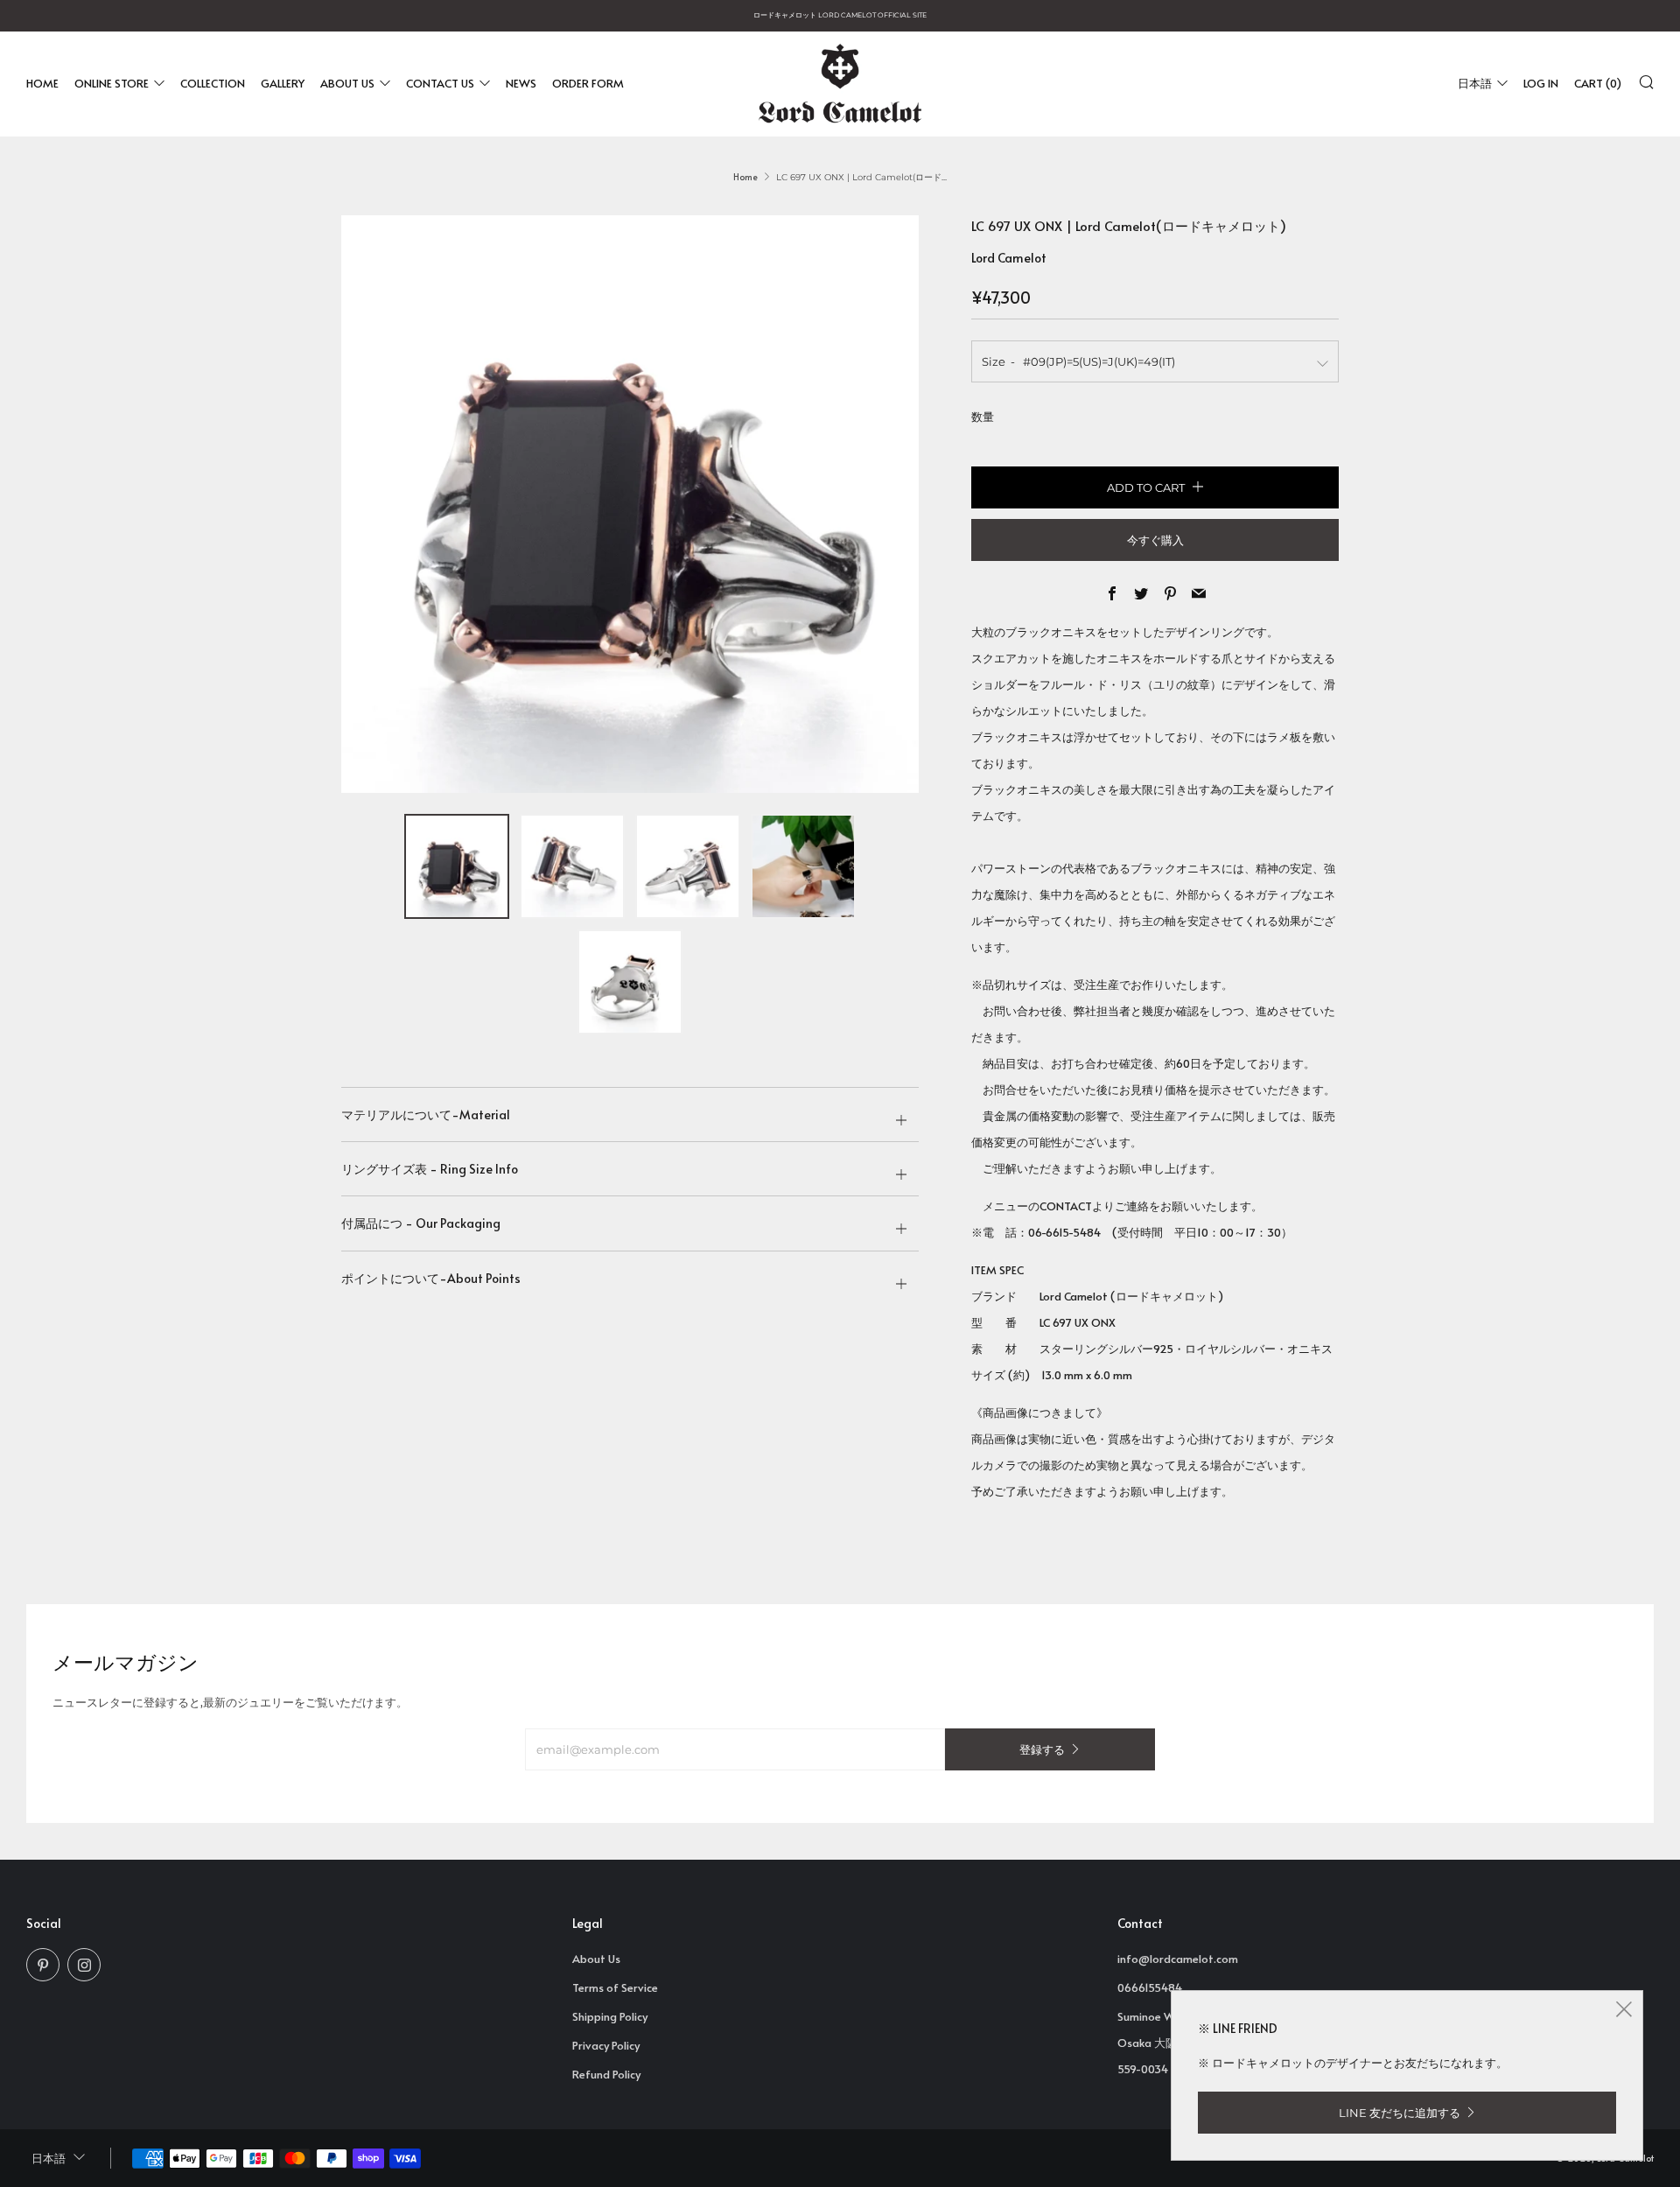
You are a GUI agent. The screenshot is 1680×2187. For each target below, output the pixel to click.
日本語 (1475, 83)
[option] (630, 504)
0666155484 (1150, 1987)
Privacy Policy (606, 2045)
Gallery (283, 83)
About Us (347, 83)
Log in (1541, 83)
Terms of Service (615, 1987)
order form (588, 83)
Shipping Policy (610, 2016)
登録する (1042, 1749)
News (521, 83)
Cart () (1598, 83)
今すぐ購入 (1155, 540)
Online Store (112, 83)
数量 (983, 417)
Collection (213, 83)
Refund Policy (606, 2074)
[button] (457, 866)
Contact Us (440, 83)
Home (42, 83)
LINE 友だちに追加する (1400, 2113)
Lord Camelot (1009, 258)
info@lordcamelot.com (1178, 1959)
